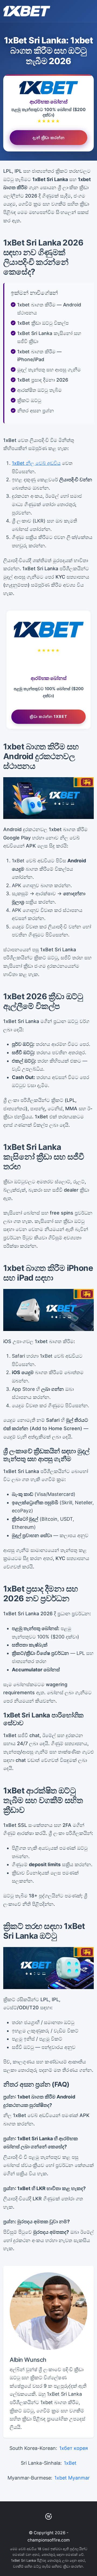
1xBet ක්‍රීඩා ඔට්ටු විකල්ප (43, 323)
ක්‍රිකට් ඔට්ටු (29, 400)
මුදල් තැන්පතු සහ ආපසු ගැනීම (49, 370)
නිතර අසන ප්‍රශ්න (36, 411)
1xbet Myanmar (72, 2478)
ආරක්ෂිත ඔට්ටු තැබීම (39, 390)
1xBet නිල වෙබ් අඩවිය (36, 463)
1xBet (70, 2463)
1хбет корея (74, 2448)
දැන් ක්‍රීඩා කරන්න (48, 137)
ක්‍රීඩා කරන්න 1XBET (48, 716)
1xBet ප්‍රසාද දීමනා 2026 (43, 380)
